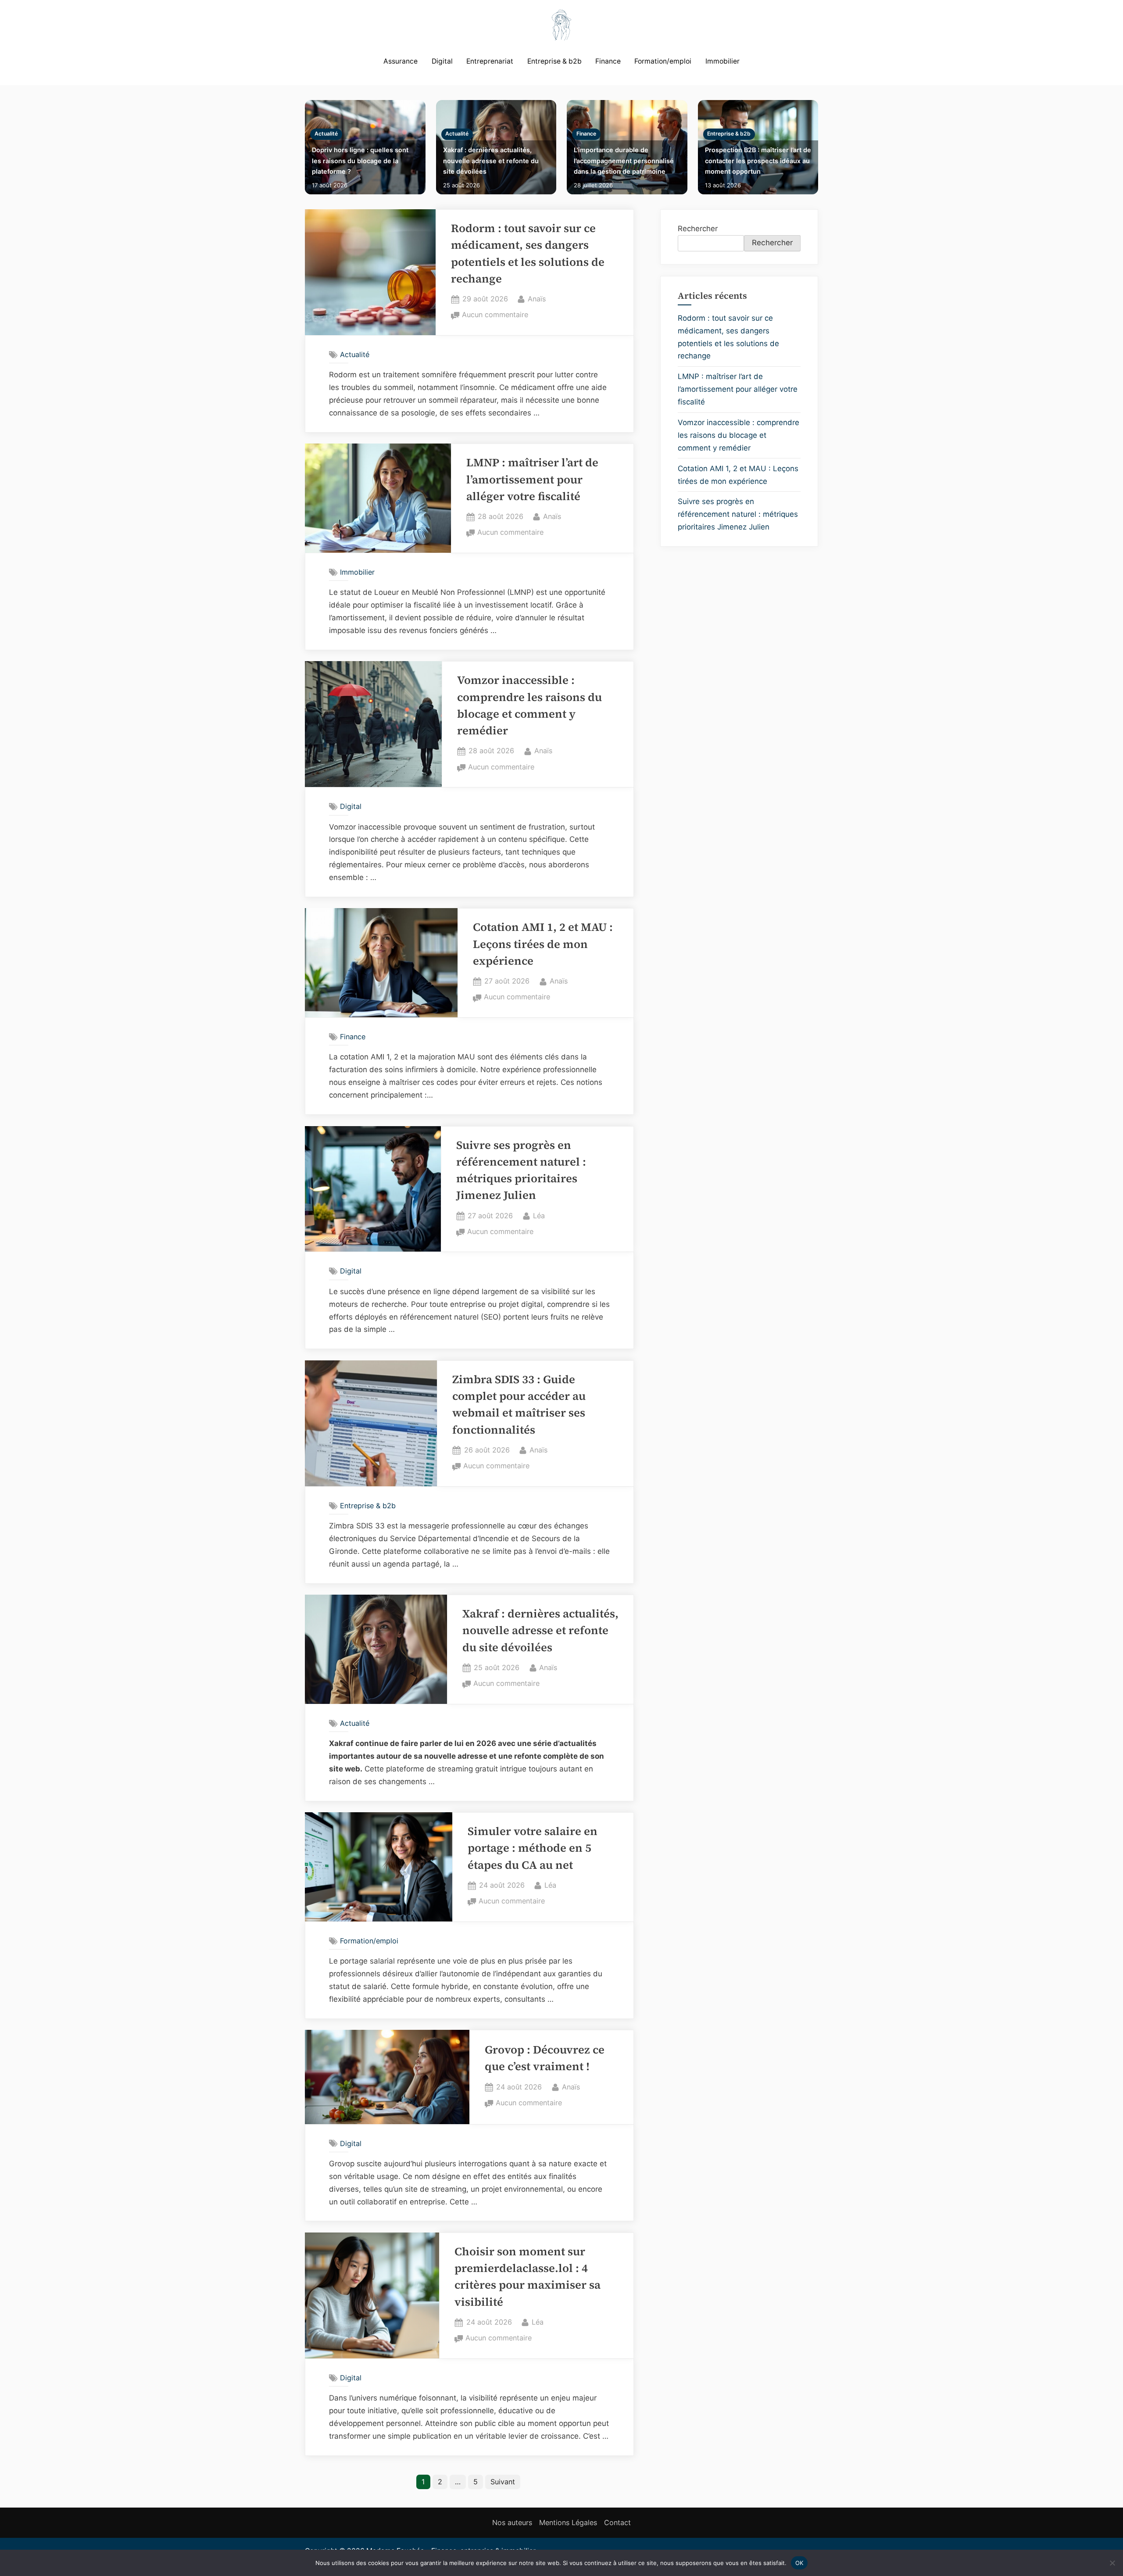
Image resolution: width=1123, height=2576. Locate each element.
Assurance (401, 61)
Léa (539, 1215)
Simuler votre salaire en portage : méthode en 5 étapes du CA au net (533, 1848)
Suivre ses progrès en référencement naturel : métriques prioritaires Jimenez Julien (738, 514)
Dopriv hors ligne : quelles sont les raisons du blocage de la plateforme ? (360, 161)
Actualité (326, 134)
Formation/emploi (663, 61)
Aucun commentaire (495, 315)
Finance (608, 61)
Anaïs (537, 299)
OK (799, 2562)
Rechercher (698, 229)
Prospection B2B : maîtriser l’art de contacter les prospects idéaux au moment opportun (758, 161)
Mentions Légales (568, 2522)
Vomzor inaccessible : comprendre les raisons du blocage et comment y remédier (739, 435)
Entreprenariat (490, 61)
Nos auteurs (512, 2522)
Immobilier (722, 61)
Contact (617, 2522)
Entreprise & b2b (554, 61)
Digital (442, 61)
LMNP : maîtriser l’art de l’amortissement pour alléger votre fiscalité (532, 479)
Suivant (503, 2482)
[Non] (1112, 2563)
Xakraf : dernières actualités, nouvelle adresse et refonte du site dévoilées (491, 161)
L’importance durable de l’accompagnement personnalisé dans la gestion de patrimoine (624, 161)
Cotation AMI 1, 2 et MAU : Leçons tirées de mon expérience (543, 944)
